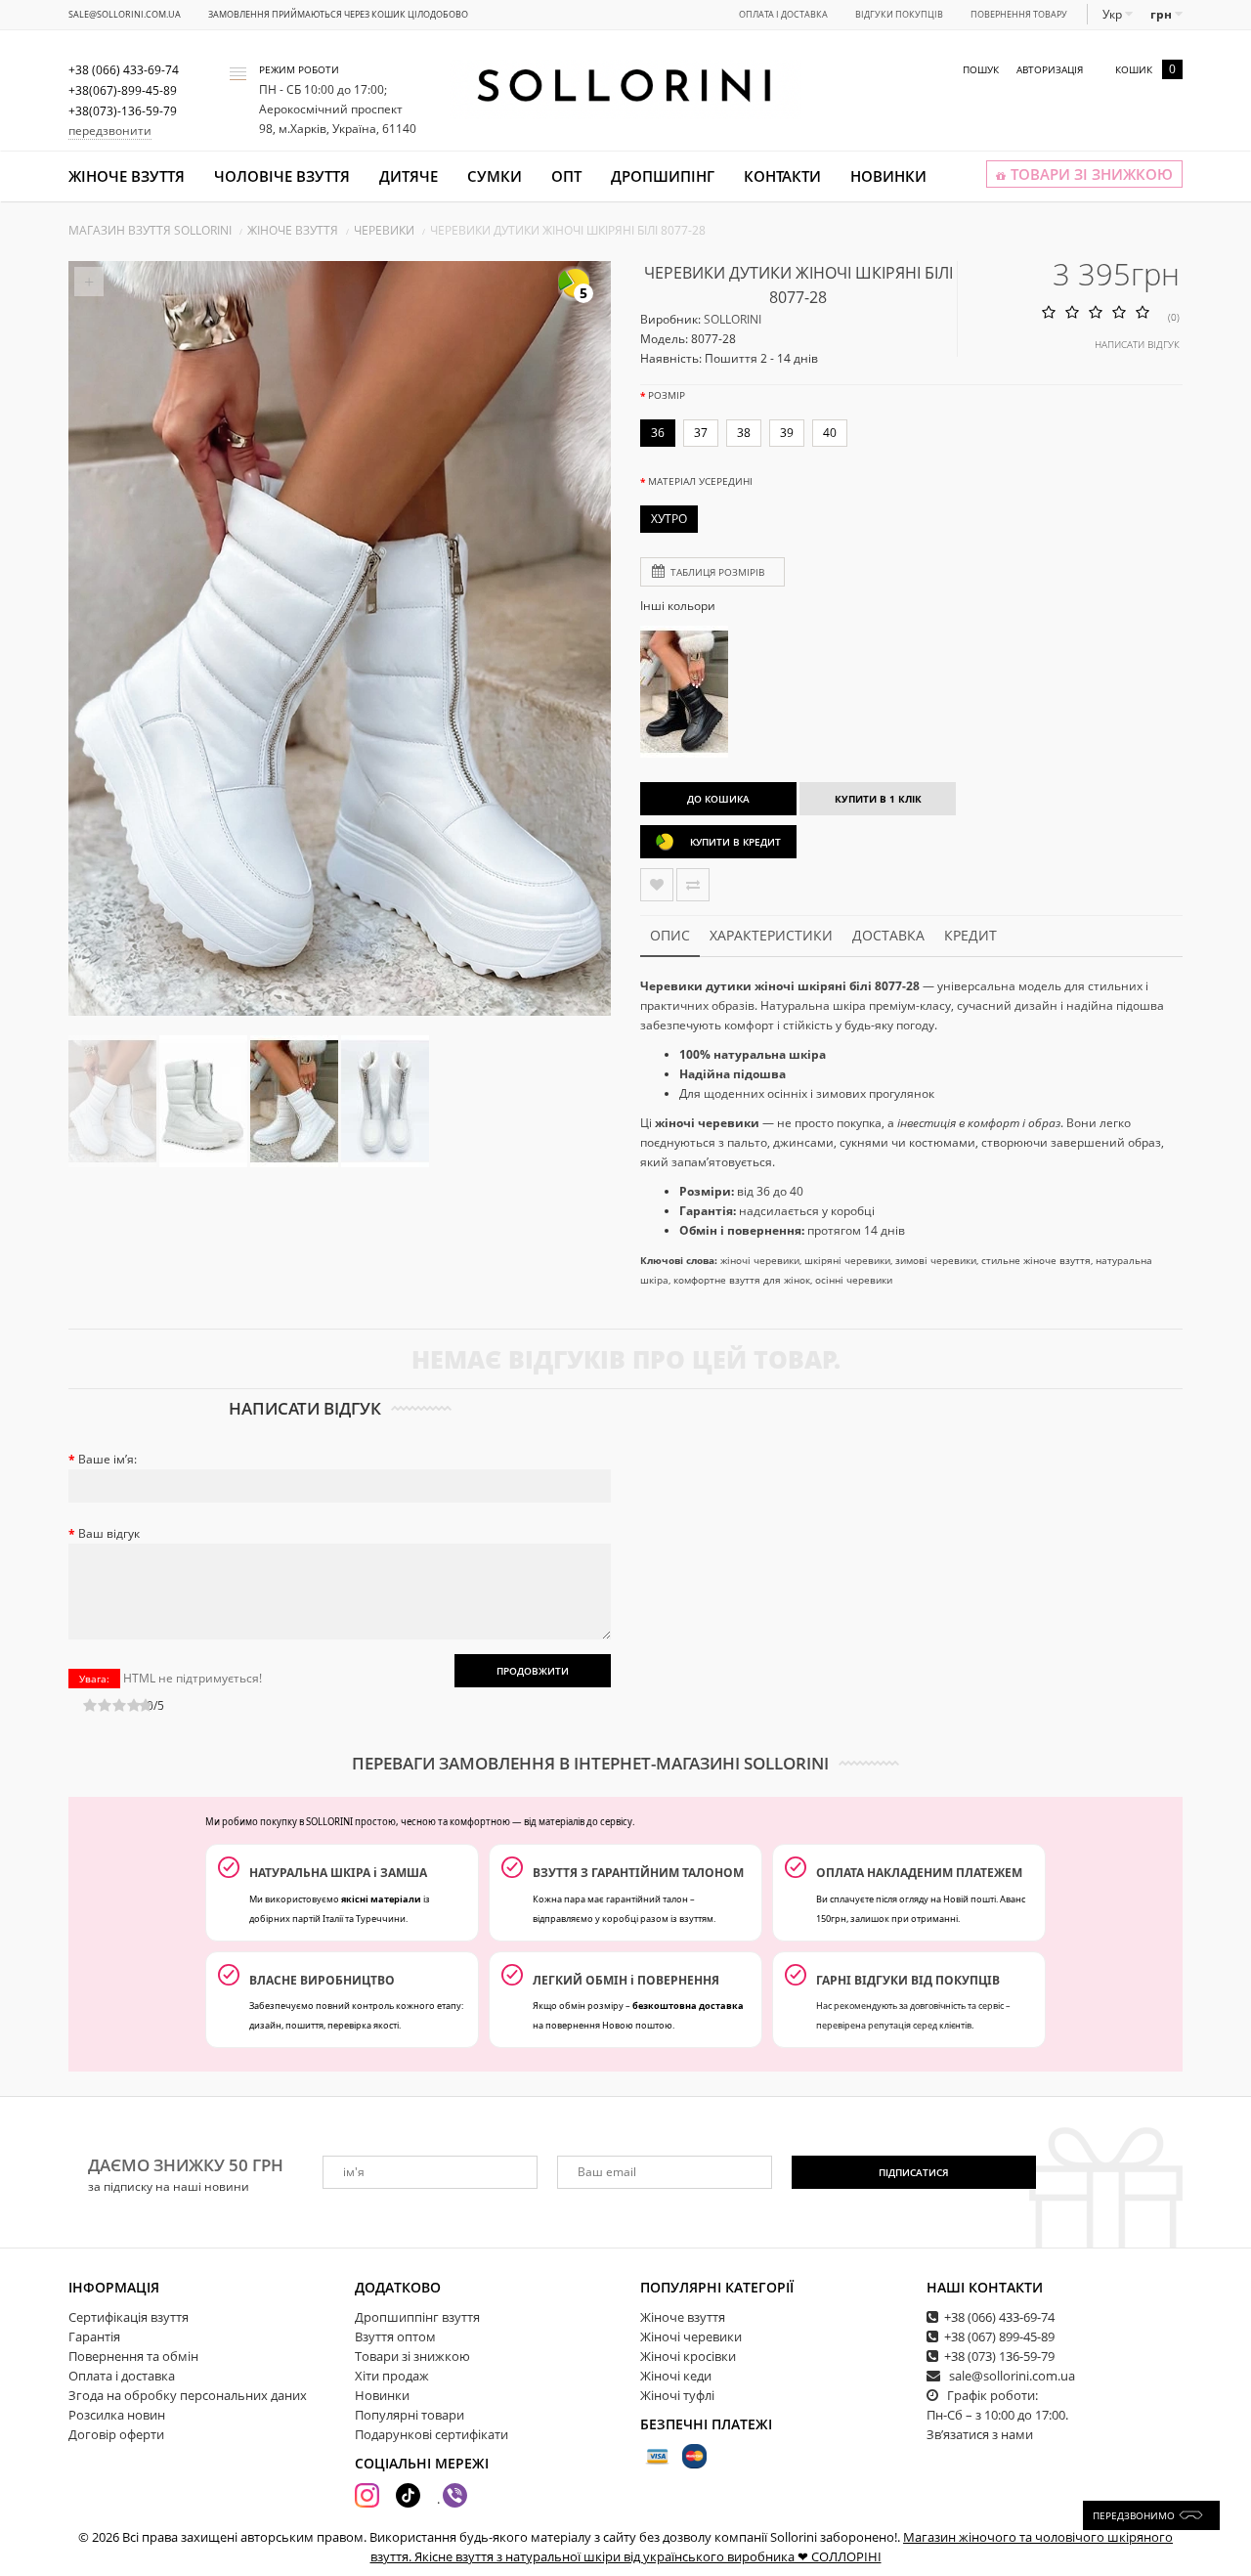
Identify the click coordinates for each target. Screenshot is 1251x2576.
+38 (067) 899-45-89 (999, 2336)
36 (658, 433)
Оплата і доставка (783, 14)
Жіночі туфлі (677, 2395)
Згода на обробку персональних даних (188, 2395)
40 (830, 433)
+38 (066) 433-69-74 (999, 2317)
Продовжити (533, 1671)
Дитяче (409, 176)
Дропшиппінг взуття (417, 2317)
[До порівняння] (693, 885)
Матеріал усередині (700, 481)
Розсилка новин (117, 2415)
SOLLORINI (733, 319)
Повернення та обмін (133, 2356)
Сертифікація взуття (129, 2317)
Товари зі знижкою (412, 2356)
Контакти (782, 176)
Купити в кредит (735, 842)
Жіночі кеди (676, 2376)
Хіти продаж (392, 2376)
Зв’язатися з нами (980, 2434)
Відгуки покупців (899, 14)
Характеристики (771, 935)
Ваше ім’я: (108, 1459)
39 (787, 433)
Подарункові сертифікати (431, 2434)
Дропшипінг (663, 176)
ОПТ (566, 176)
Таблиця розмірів (717, 572)
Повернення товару (1019, 14)
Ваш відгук (109, 1533)
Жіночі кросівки (688, 2356)
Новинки (888, 176)
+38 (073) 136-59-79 (999, 2356)
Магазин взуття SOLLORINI (150, 230)
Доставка (888, 935)
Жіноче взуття (127, 176)
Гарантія (94, 2336)
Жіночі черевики (691, 2336)
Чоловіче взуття (282, 176)
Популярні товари (410, 2415)
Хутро (669, 519)
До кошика (718, 799)
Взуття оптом (395, 2336)
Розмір (667, 395)
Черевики (384, 230)
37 (701, 433)
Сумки (495, 176)
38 (744, 433)
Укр (1114, 14)
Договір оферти (116, 2434)
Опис (670, 935)
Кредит (971, 935)
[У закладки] (657, 885)
